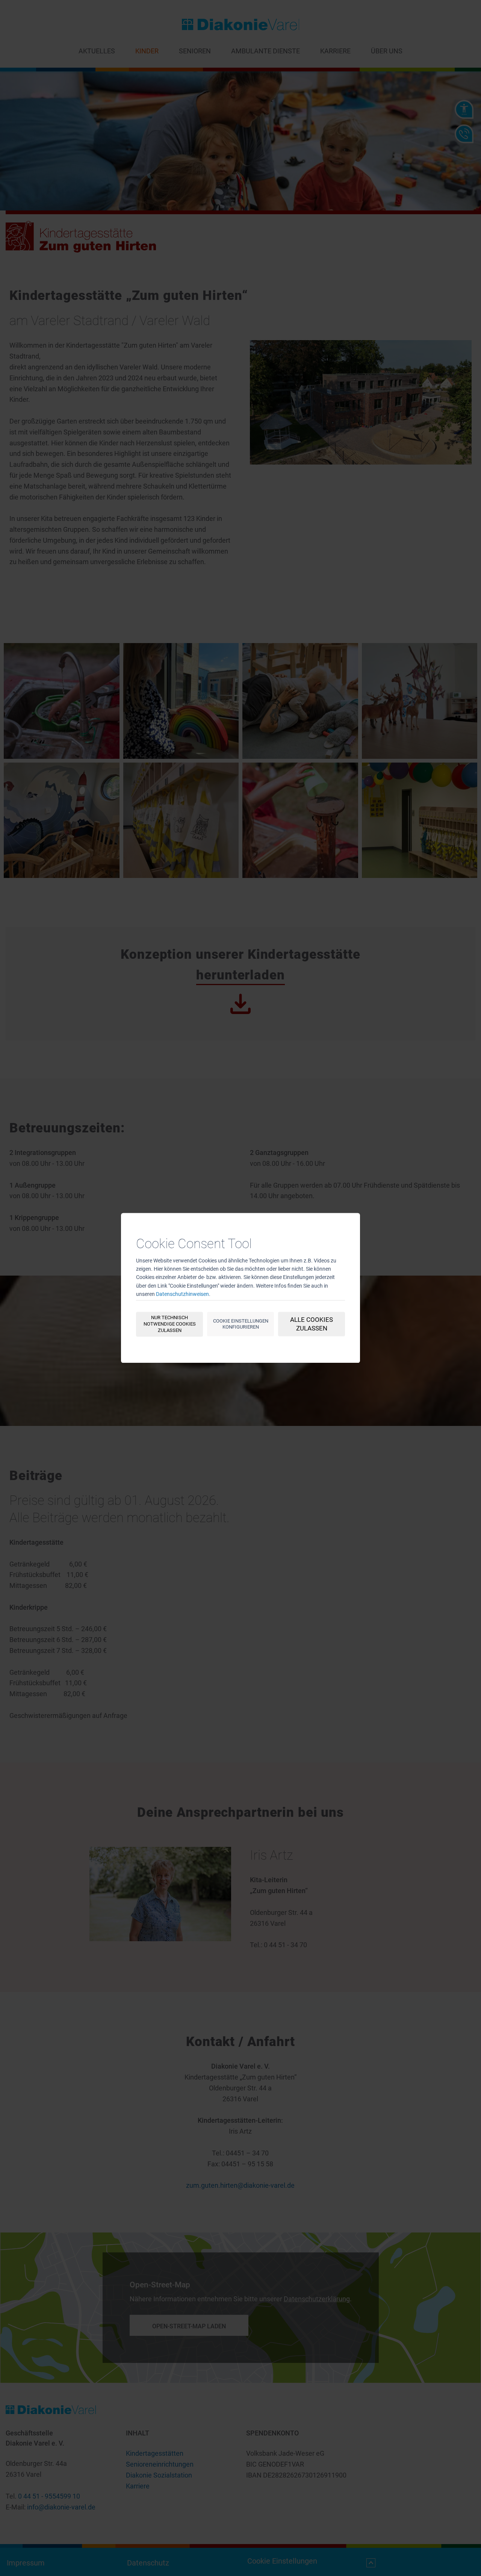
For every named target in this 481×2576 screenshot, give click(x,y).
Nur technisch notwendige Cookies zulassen (170, 1324)
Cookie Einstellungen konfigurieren (241, 1324)
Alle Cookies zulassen (312, 1324)
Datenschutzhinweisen (182, 1294)
